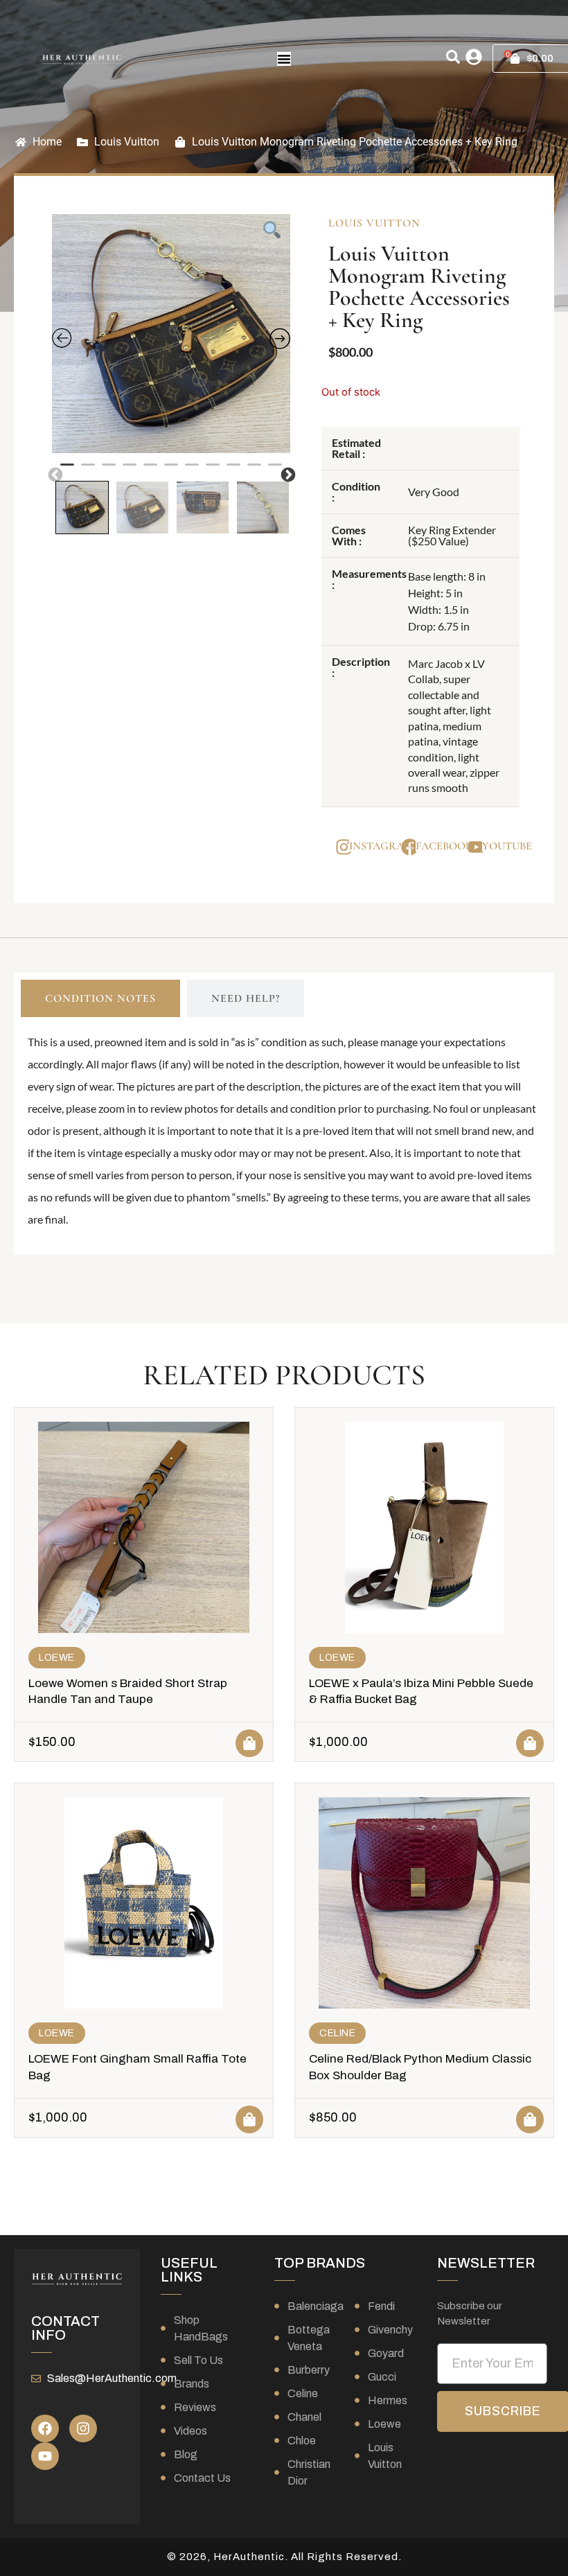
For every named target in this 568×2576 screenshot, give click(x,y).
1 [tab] (67, 470)
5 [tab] (150, 470)
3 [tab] (109, 470)
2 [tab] (88, 470)
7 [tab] (192, 470)
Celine (337, 2033)
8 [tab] (213, 470)
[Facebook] (45, 2428)
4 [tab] (130, 470)
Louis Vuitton (127, 142)
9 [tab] (233, 470)
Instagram (381, 846)
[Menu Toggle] (284, 59)
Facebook (444, 846)
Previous (54, 474)
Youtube (507, 846)
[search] (453, 57)
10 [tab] (254, 470)
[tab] (100, 998)
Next (287, 474)
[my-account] (474, 57)
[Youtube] (45, 2456)
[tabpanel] (171, 334)
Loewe (57, 1658)
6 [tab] (171, 470)
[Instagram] (83, 2428)
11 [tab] (275, 470)
